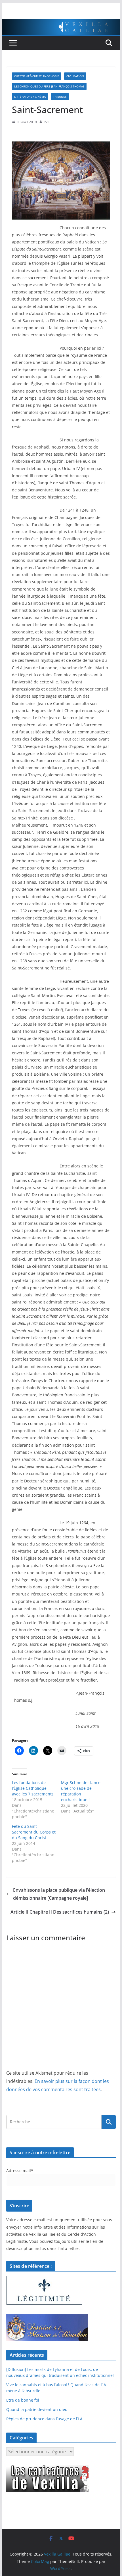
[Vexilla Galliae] (61, 23)
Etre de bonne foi (23, 2400)
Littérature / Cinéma (30, 97)
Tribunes (60, 97)
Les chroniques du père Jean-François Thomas (49, 86)
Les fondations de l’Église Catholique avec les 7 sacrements (33, 1788)
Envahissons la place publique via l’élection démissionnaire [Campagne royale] (59, 1894)
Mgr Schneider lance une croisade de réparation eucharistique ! (81, 1791)
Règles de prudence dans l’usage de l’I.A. (45, 2419)
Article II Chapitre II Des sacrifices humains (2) (60, 1912)
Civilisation (75, 76)
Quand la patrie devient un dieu (37, 2409)
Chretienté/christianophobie (37, 76)
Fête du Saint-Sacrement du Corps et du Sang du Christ (34, 1832)
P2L (47, 122)
